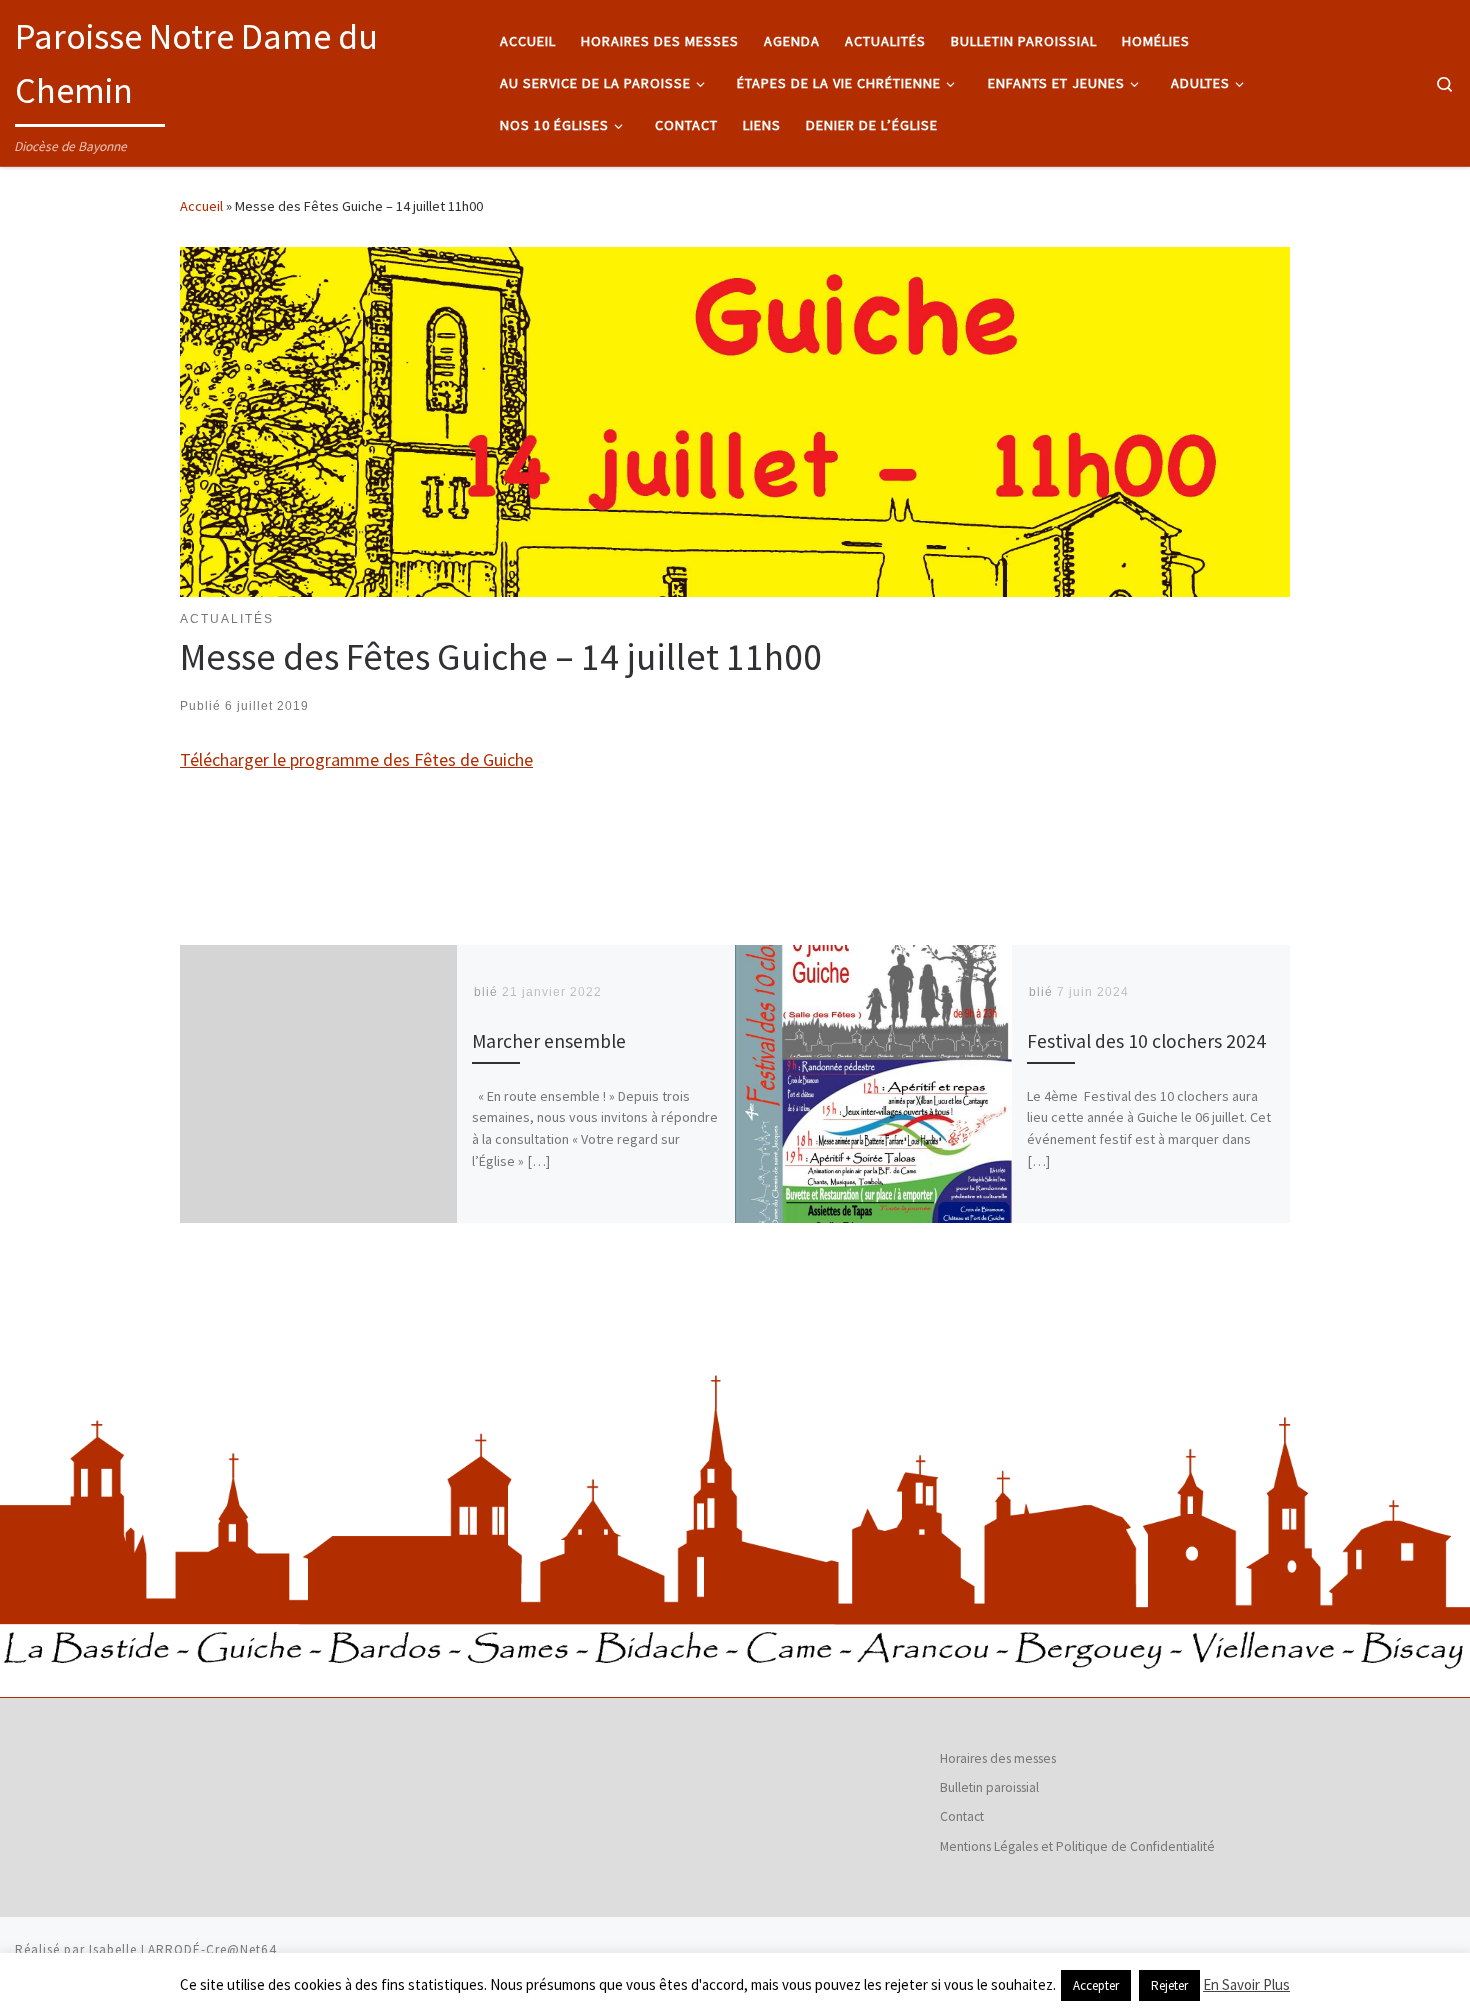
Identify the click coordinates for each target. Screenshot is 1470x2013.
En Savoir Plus (1246, 1984)
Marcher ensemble (549, 1041)
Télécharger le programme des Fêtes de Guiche (356, 759)
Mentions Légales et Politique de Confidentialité (1077, 1846)
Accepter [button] (1096, 1985)
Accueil (201, 206)
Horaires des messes (998, 1758)
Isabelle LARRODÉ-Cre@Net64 (183, 1949)
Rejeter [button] (1169, 1985)
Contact (962, 1816)
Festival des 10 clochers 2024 (1146, 1041)
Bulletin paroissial (989, 1787)
